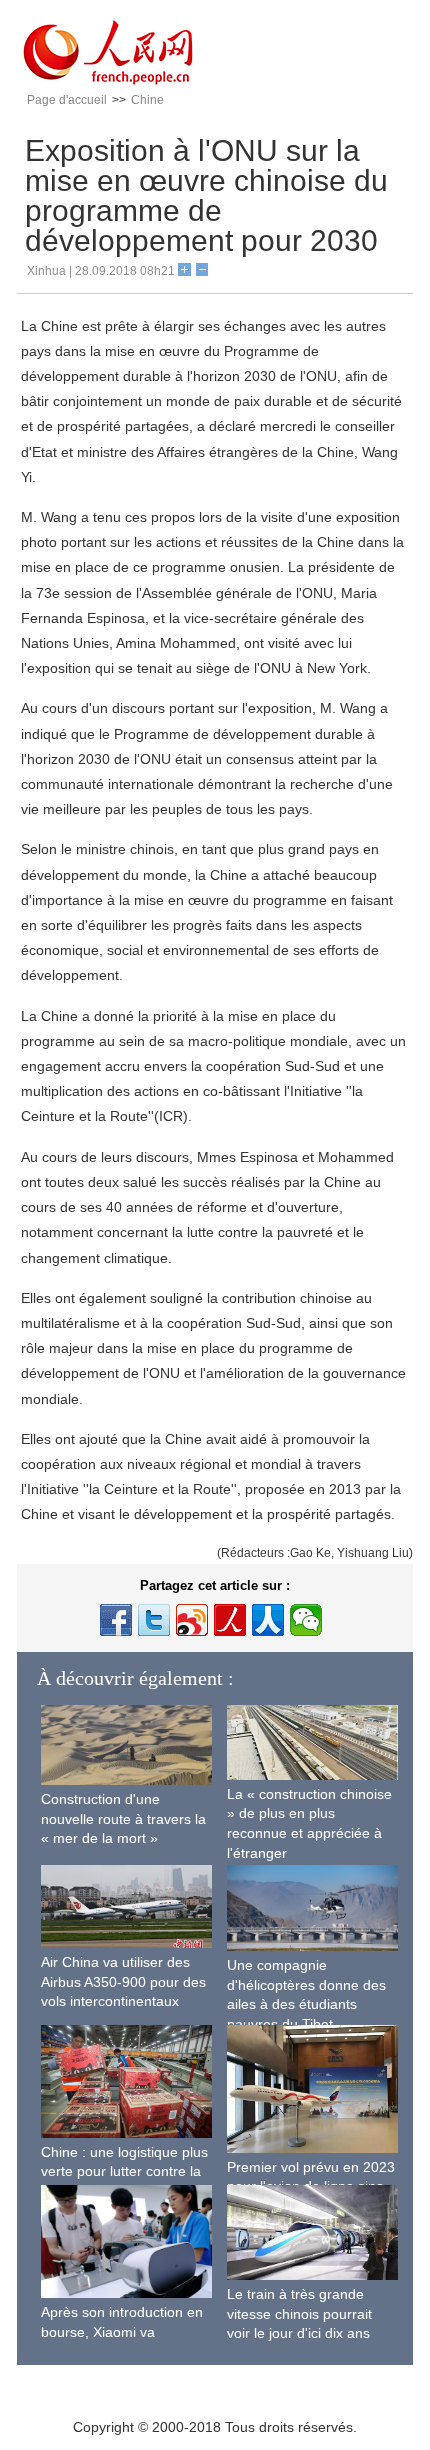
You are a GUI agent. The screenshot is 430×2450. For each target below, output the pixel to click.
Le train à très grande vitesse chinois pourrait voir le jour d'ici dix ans (299, 2313)
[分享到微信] (306, 1620)
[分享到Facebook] (116, 1620)
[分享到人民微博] (230, 1620)
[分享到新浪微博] (192, 1620)
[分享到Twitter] (154, 1620)
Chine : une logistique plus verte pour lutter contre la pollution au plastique (124, 2171)
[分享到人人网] (268, 1620)
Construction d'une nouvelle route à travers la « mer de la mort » (123, 1818)
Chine (147, 100)
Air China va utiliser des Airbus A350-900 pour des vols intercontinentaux (123, 1981)
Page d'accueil (67, 100)
